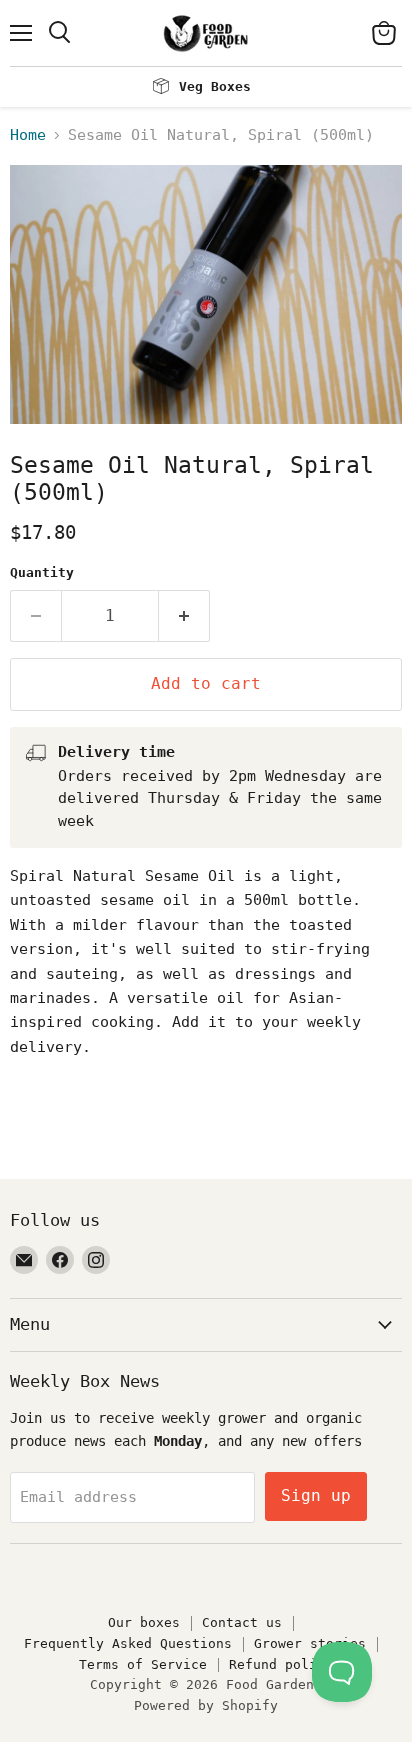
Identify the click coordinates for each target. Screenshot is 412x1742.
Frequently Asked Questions (128, 1643)
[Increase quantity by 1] (184, 616)
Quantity (42, 572)
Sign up (316, 1495)
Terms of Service (143, 1664)
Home (28, 135)
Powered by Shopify (206, 1705)
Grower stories (310, 1643)
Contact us (242, 1622)
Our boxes (144, 1622)
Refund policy (281, 1664)
